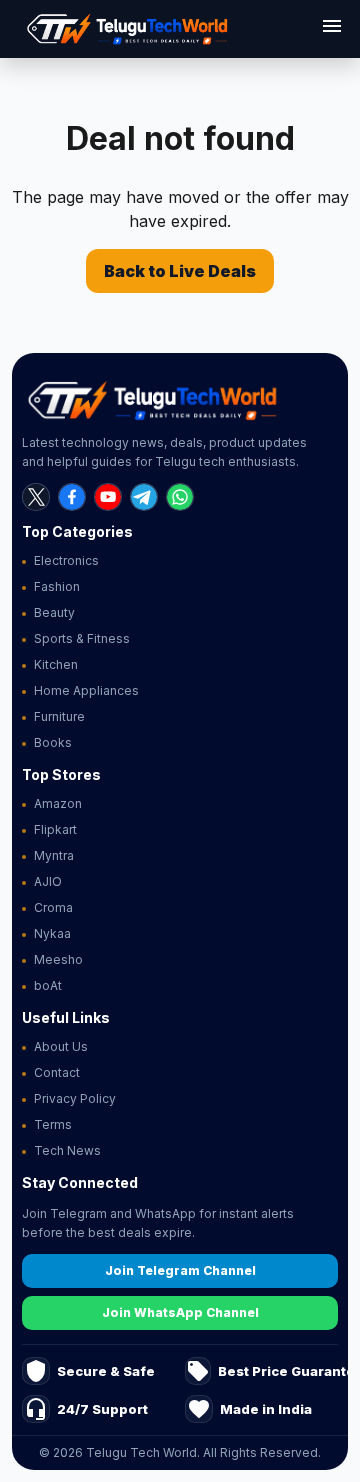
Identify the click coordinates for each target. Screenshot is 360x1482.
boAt (48, 985)
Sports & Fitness (82, 638)
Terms (53, 1124)
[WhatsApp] (180, 497)
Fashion (57, 586)
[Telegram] (144, 497)
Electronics (66, 560)
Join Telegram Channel (180, 1270)
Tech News (67, 1150)
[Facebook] (72, 497)
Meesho (58, 959)
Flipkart (55, 829)
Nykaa (52, 933)
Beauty (54, 612)
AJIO (48, 881)
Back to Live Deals (180, 271)
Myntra (54, 855)
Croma (53, 907)
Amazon (58, 803)
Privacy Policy (75, 1098)
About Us (61, 1046)
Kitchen (56, 664)
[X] (36, 497)
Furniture (59, 716)
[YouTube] (108, 497)
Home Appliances (86, 690)
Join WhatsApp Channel (180, 1312)
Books (53, 742)
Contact (57, 1072)
